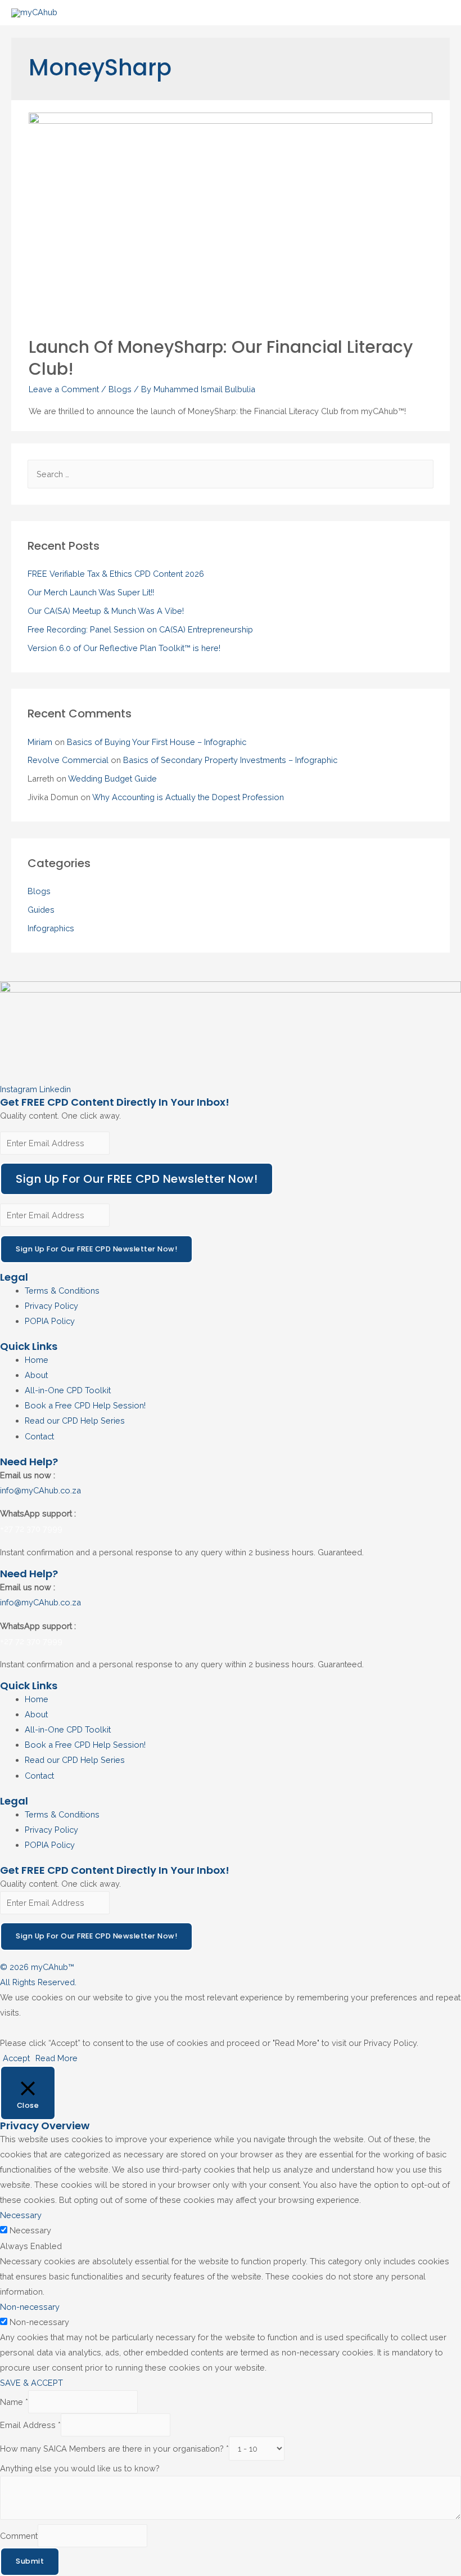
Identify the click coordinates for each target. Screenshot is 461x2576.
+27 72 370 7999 (31, 1529)
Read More (57, 2058)
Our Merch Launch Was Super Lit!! (91, 592)
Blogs (120, 389)
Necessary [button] (21, 2215)
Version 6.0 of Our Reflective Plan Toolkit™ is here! (124, 648)
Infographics (51, 928)
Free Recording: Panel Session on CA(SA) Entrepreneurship (140, 629)
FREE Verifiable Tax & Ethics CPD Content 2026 (116, 574)
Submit (30, 2561)
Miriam (40, 742)
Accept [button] (16, 2058)
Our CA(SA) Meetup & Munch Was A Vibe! (106, 611)
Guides (41, 910)
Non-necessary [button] (30, 2307)
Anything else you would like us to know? (80, 2468)
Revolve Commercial (68, 760)
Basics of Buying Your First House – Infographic (157, 742)
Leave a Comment (64, 389)
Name (14, 2402)
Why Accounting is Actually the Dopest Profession (188, 797)
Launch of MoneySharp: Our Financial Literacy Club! (221, 358)
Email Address (30, 2425)
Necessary (30, 2230)
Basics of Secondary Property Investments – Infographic (230, 760)
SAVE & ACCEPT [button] (31, 2383)
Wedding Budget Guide (112, 778)
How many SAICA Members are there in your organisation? (114, 2449)
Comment (19, 2536)
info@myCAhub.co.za (40, 1490)
